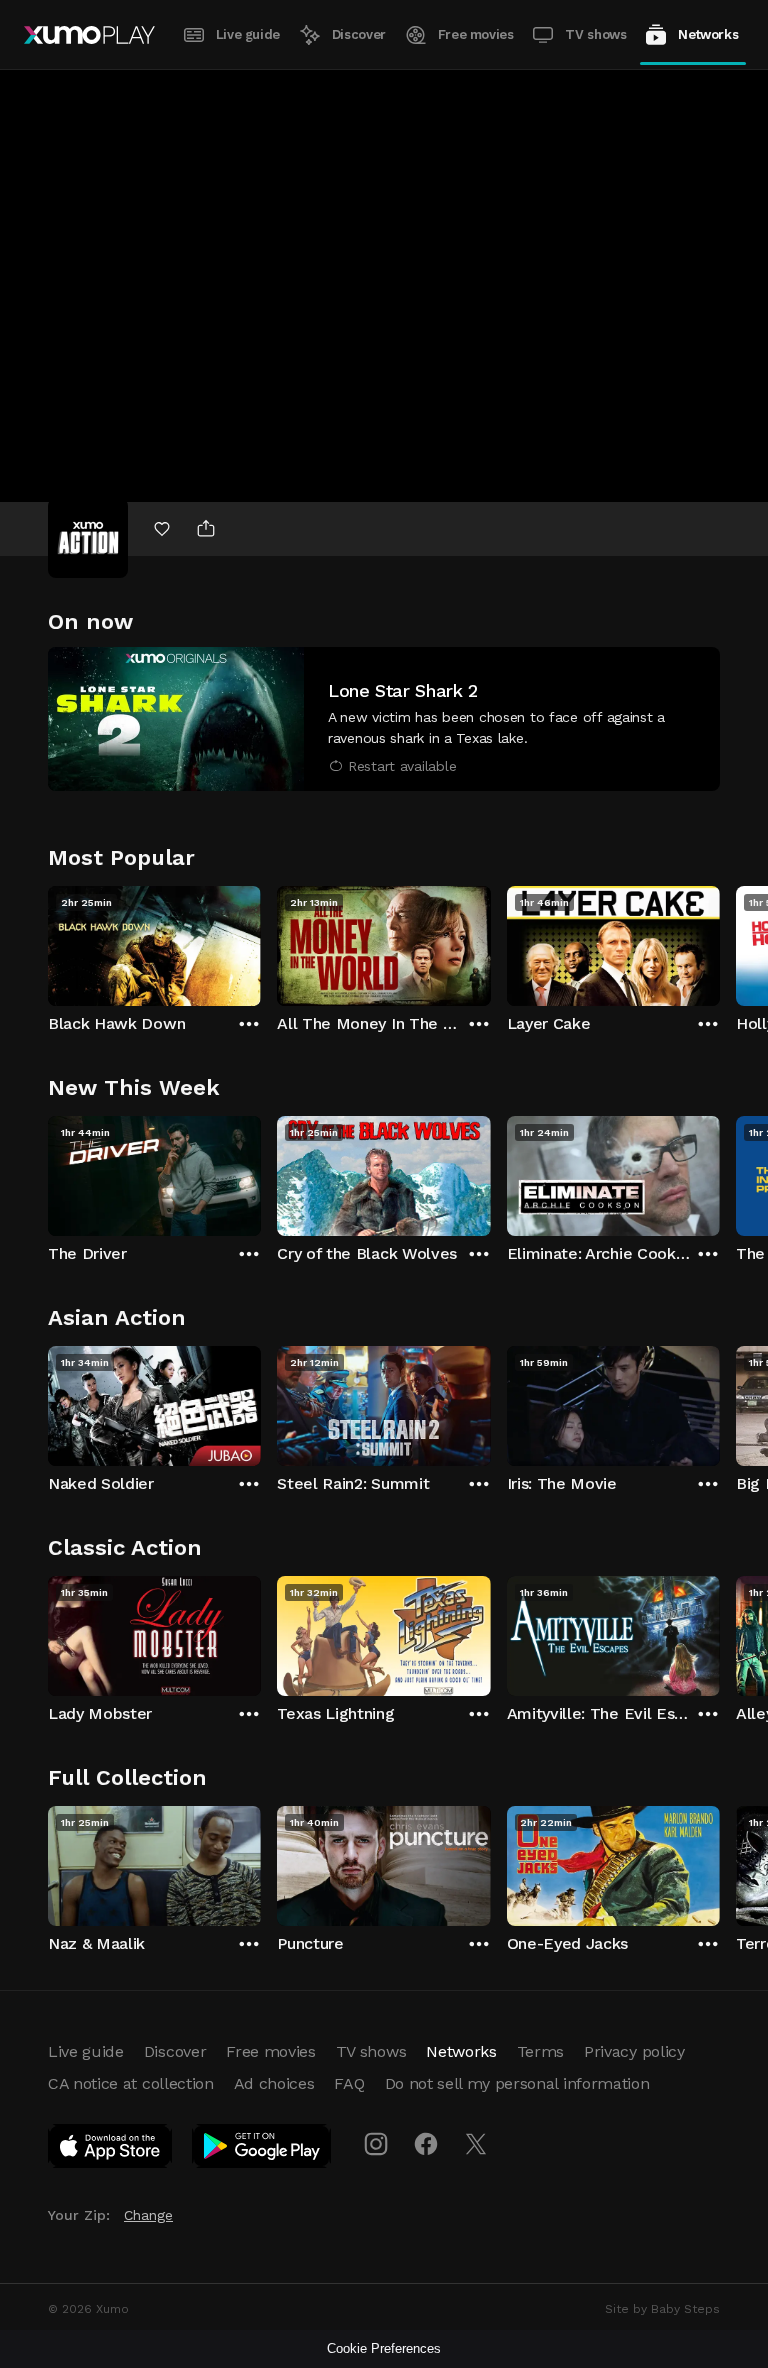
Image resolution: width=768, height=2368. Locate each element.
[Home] (89, 35)
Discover (359, 34)
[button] (384, 719)
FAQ (349, 2083)
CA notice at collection (131, 2083)
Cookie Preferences (384, 2348)
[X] (476, 2144)
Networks (708, 34)
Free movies (476, 34)
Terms (540, 2051)
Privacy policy (634, 2051)
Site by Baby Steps (662, 2309)
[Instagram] (376, 2144)
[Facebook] (426, 2144)
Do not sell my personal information (517, 2083)
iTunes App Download (111, 2150)
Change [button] (148, 2215)
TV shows (595, 34)
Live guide (248, 34)
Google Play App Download (262, 2150)
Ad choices (274, 2083)
